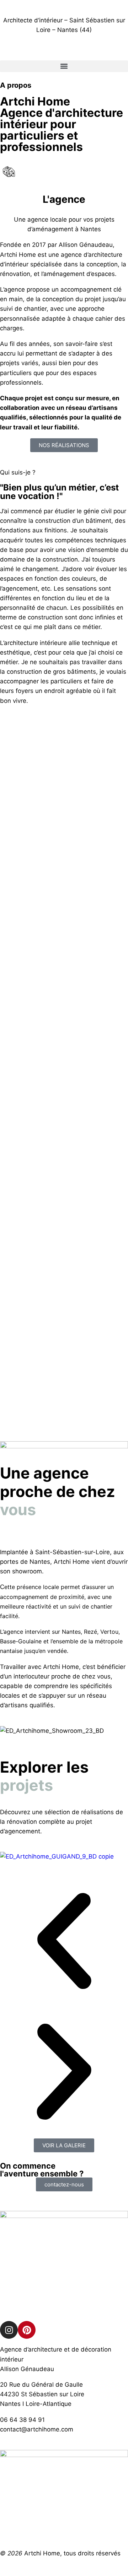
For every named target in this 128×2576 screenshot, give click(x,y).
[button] (64, 66)
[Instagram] (9, 2330)
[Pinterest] (27, 2330)
